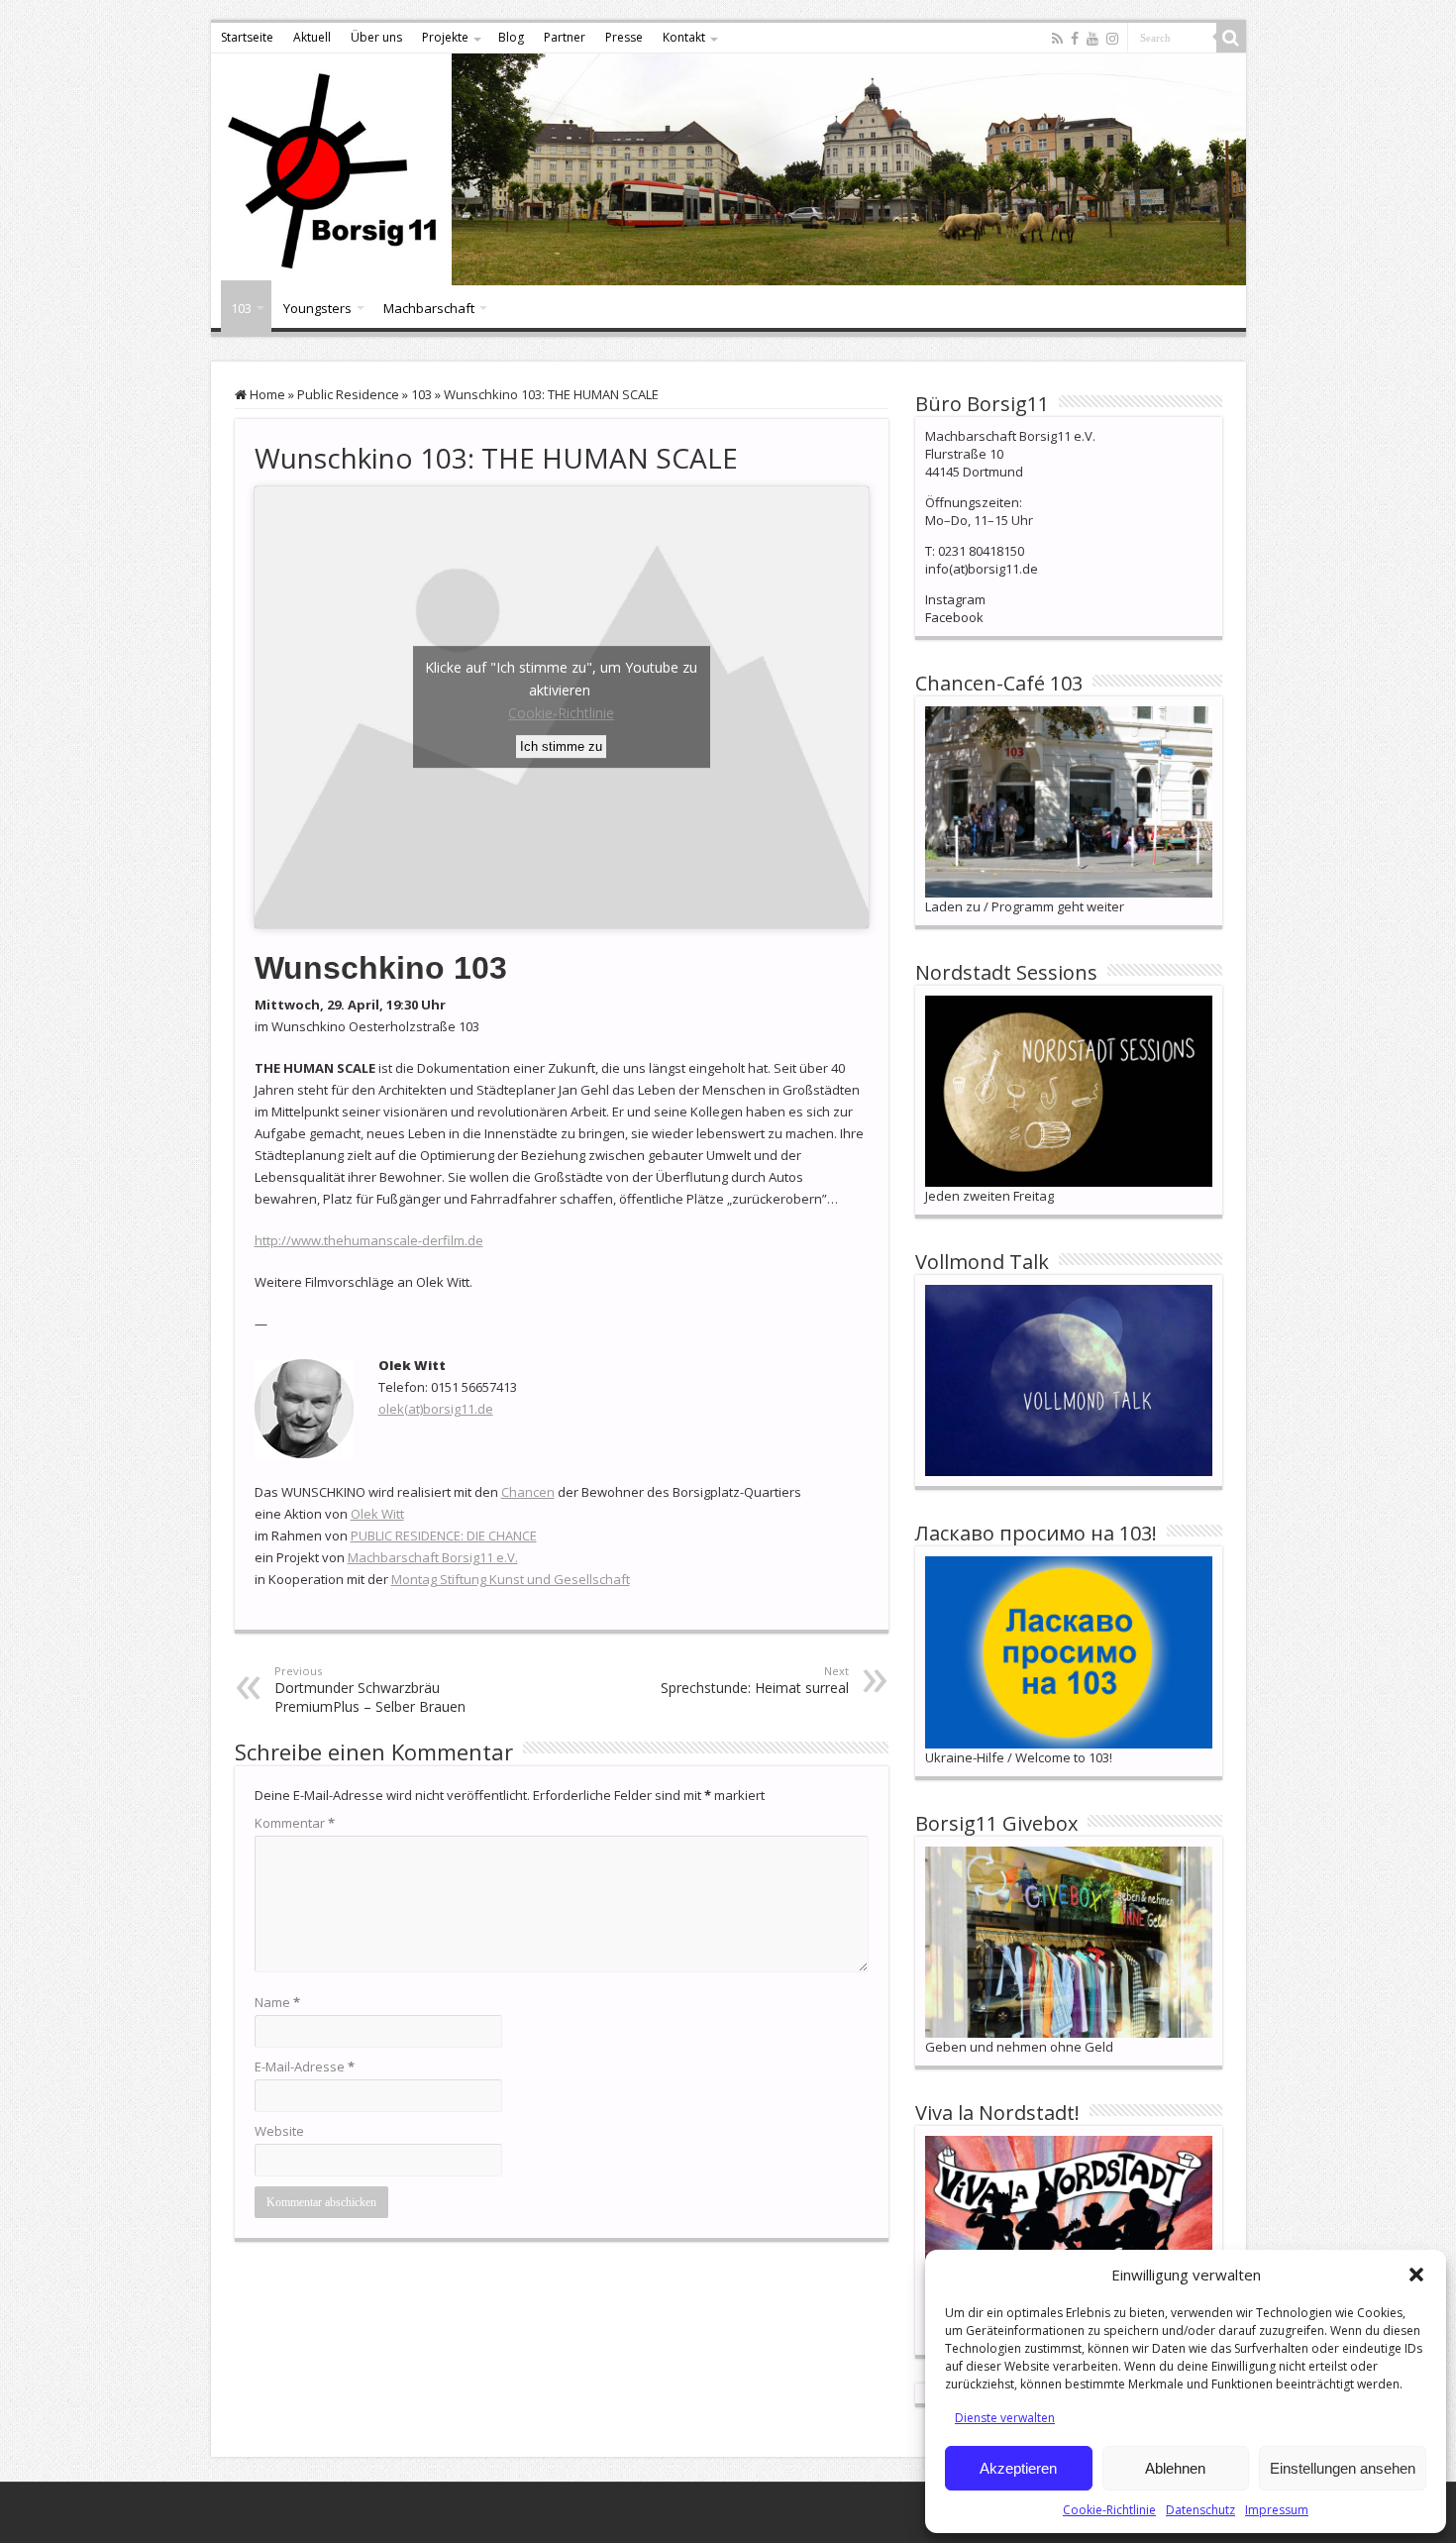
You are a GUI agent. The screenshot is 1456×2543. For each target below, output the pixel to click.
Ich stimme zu (561, 746)
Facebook (954, 617)
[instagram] (1112, 39)
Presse (624, 37)
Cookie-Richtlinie (1109, 2510)
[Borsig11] (728, 169)
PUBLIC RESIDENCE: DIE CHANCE (444, 1536)
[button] (1416, 2275)
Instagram (955, 599)
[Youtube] (1092, 39)
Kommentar (295, 1823)
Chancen (528, 1492)
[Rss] (1057, 39)
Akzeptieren (1018, 2468)
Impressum (1277, 2510)
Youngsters (317, 308)
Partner (565, 37)
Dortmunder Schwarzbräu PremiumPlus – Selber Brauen (370, 1690)
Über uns (376, 37)
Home (266, 394)
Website (279, 2131)
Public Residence (348, 394)
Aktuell (312, 37)
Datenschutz (1200, 2510)
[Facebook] (1075, 39)
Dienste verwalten (1005, 2418)
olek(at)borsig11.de (436, 1409)
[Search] (1231, 38)
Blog (511, 37)
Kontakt (684, 37)
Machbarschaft (429, 308)
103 (241, 308)
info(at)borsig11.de (982, 569)
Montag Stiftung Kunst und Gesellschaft (511, 1579)
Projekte (445, 37)
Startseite (247, 37)
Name (277, 2002)
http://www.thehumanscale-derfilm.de (369, 1240)
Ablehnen (1175, 2468)
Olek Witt (377, 1514)
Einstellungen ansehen (1343, 2468)
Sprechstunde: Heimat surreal (755, 1680)
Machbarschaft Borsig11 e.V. (433, 1557)
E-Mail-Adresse (305, 2066)
